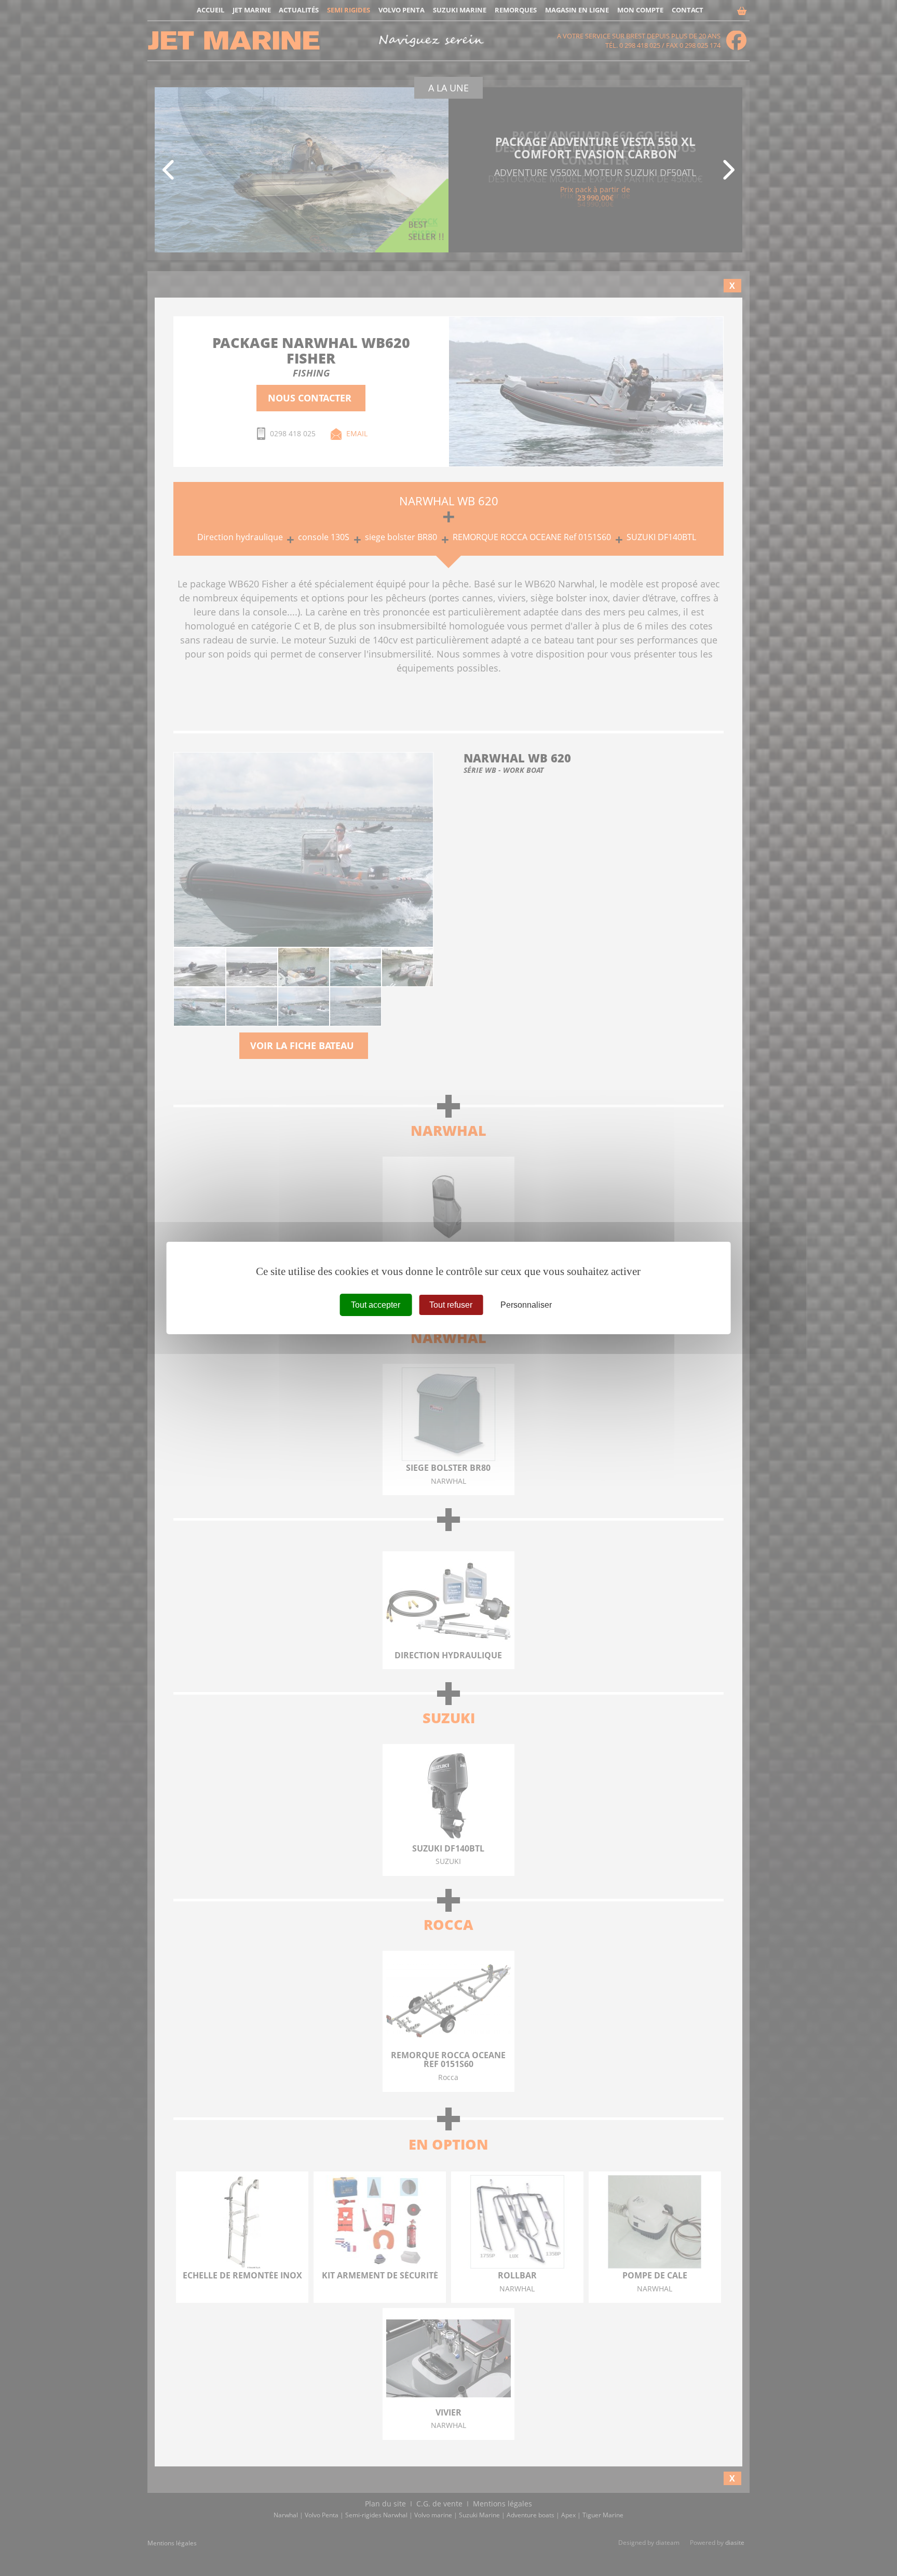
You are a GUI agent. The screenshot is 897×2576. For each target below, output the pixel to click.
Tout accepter (376, 1305)
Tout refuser (451, 1305)
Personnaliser (526, 1305)
